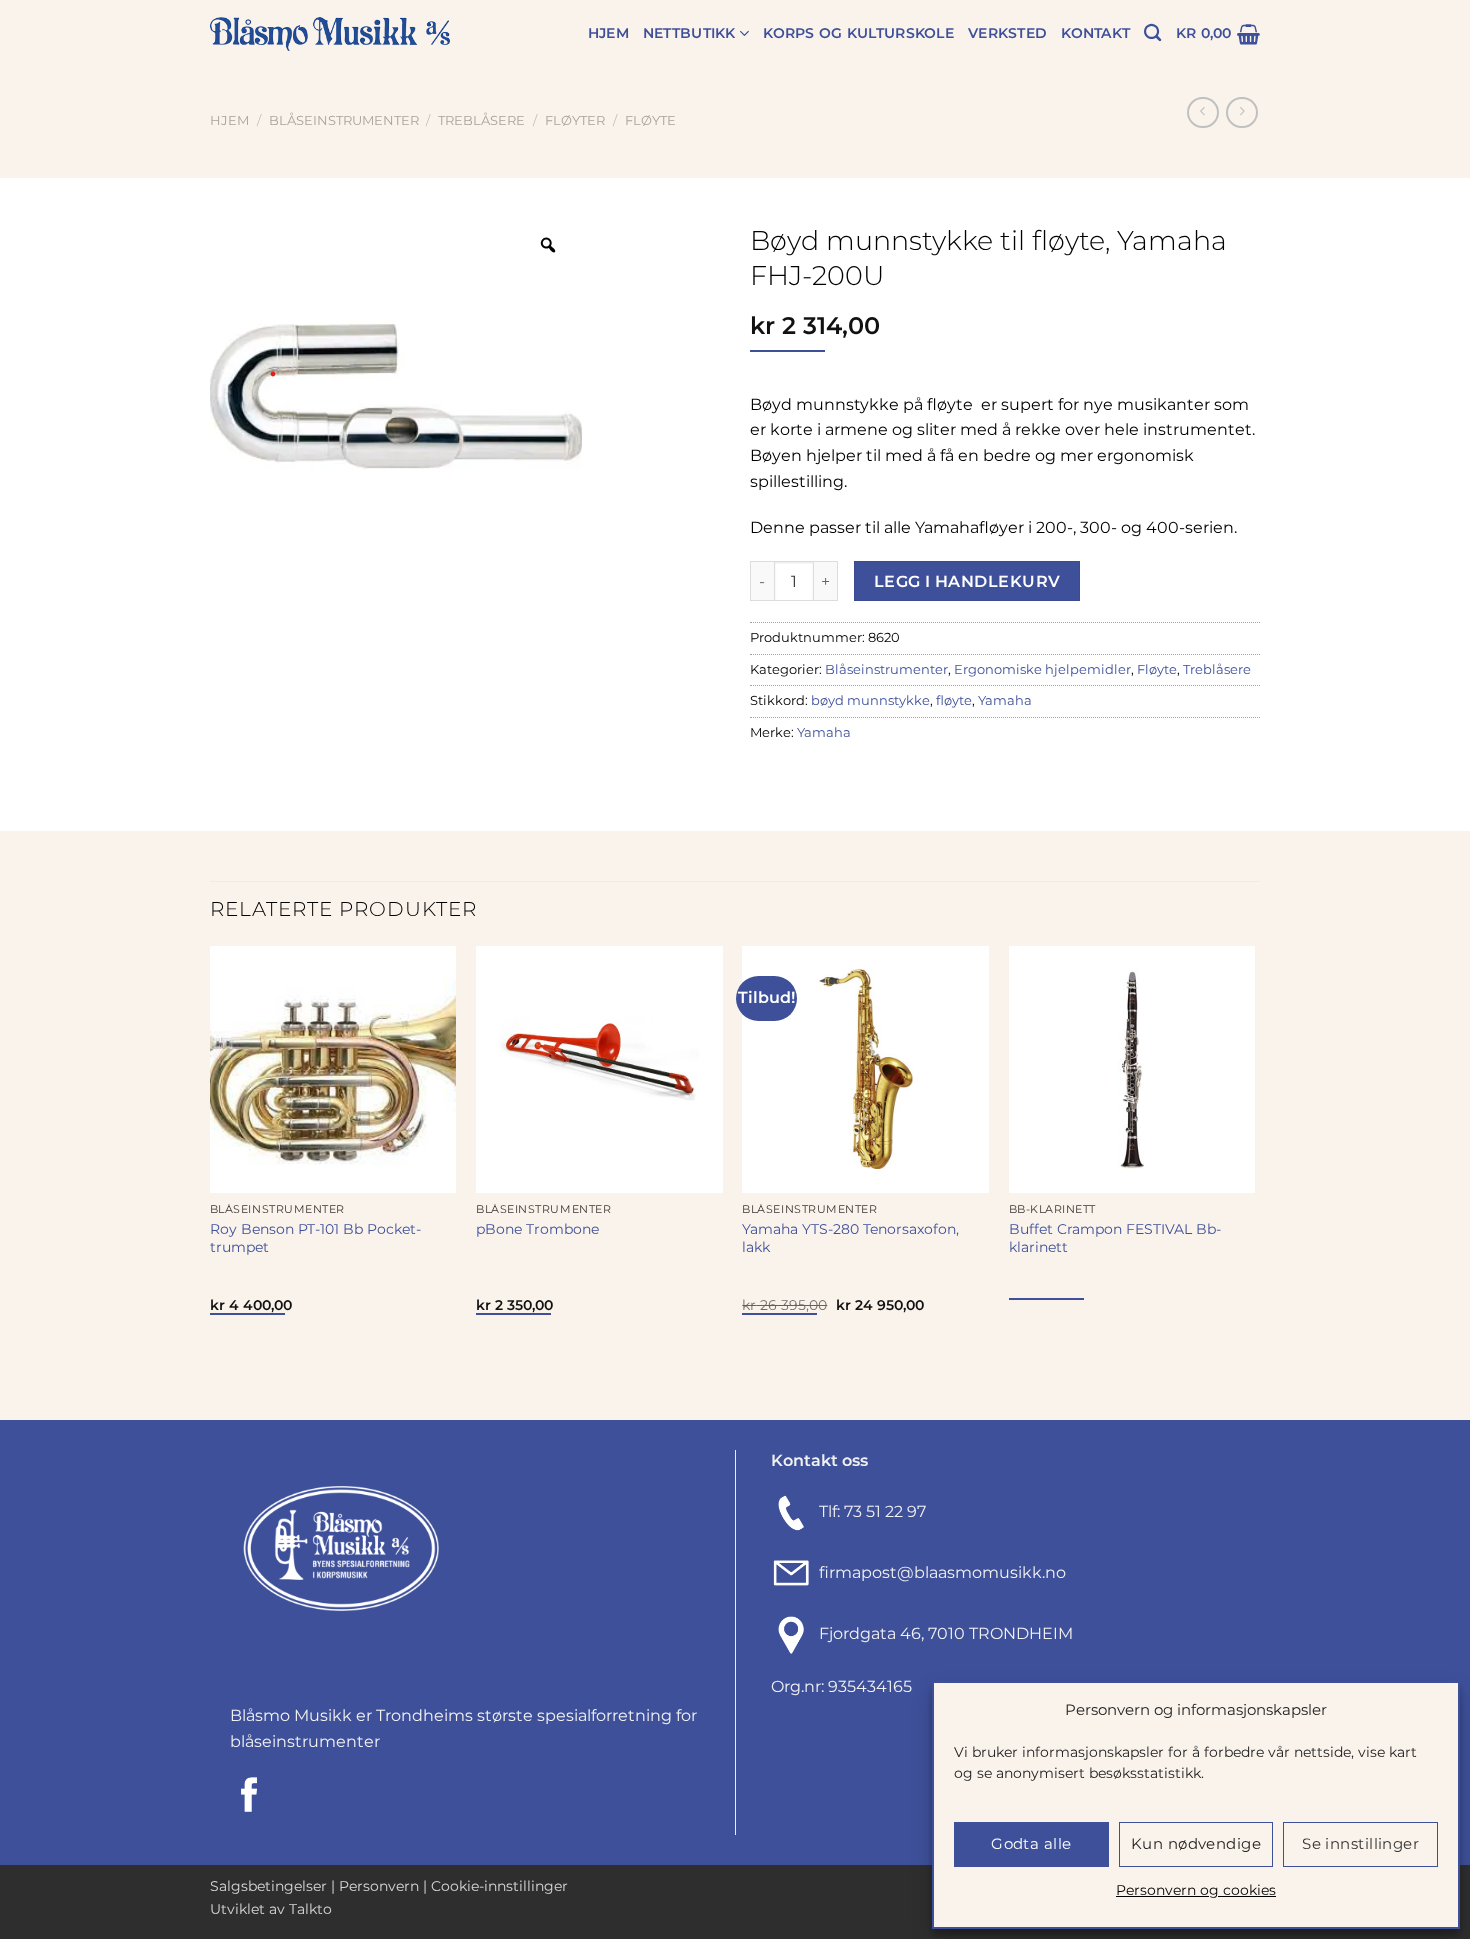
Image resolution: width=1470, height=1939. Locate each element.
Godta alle (1031, 1843)
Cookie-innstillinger (499, 1886)
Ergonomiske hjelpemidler (1042, 669)
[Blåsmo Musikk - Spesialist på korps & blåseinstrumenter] (330, 34)
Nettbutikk (689, 33)
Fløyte (650, 120)
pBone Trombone (537, 1229)
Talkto (310, 1909)
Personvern (379, 1886)
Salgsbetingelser (268, 1886)
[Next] (1254, 1181)
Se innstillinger (1360, 1843)
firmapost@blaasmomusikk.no (938, 1572)
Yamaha (1005, 700)
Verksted (1007, 33)
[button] (1218, 34)
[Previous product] (1241, 112)
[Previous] (211, 1181)
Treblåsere (481, 120)
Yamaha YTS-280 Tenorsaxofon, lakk (850, 1238)
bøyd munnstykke (870, 700)
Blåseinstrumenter (344, 120)
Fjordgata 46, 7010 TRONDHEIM (946, 1633)
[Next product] (1202, 112)
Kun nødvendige (1196, 1843)
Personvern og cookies (1196, 1890)
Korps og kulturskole (858, 33)
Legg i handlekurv (967, 581)
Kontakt (1095, 33)
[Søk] (1152, 33)
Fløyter (575, 120)
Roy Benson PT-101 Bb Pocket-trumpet (315, 1238)
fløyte (954, 700)
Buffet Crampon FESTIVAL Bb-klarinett (1115, 1238)
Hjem (608, 33)
